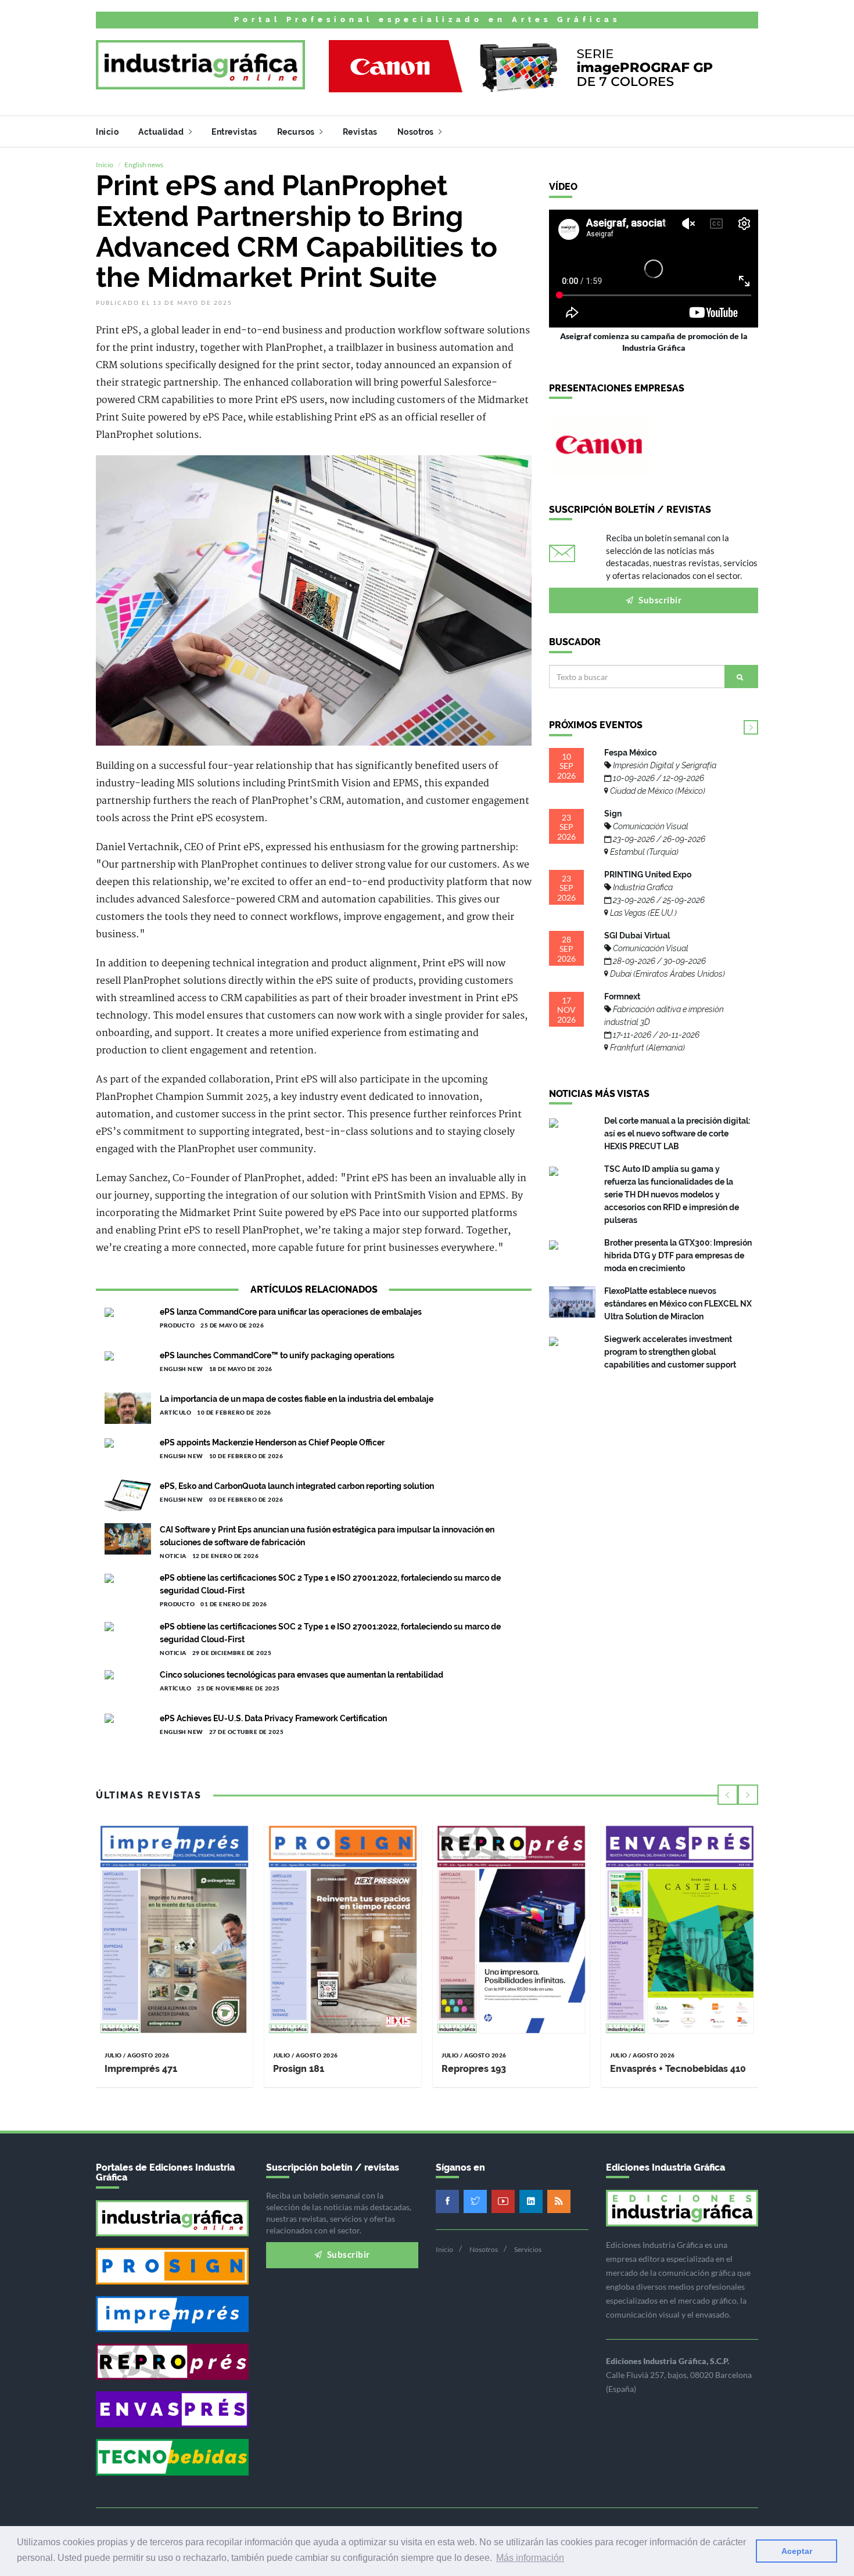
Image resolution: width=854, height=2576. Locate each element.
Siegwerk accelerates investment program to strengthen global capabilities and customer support (670, 1352)
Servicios (528, 2249)
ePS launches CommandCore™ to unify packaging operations (277, 1355)
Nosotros (417, 132)
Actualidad (162, 132)
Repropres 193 (474, 2069)
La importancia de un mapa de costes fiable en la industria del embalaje (297, 1399)
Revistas (360, 132)
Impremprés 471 (141, 2069)
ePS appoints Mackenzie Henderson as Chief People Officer (272, 1442)
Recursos (297, 132)
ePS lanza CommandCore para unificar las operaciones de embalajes (291, 1312)
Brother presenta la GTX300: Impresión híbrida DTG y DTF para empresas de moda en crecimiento (678, 1255)
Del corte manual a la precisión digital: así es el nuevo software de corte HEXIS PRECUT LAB (677, 1134)
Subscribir (659, 600)
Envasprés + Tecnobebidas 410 (678, 2069)
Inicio (107, 132)
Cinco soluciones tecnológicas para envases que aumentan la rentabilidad (302, 1675)
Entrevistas (234, 132)
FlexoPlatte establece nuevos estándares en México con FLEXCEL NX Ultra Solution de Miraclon (678, 1304)
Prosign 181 (299, 2069)
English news (144, 165)
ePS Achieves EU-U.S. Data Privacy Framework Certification (273, 1718)
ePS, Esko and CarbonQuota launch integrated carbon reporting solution (297, 1486)
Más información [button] (530, 2558)
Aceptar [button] (797, 2551)
